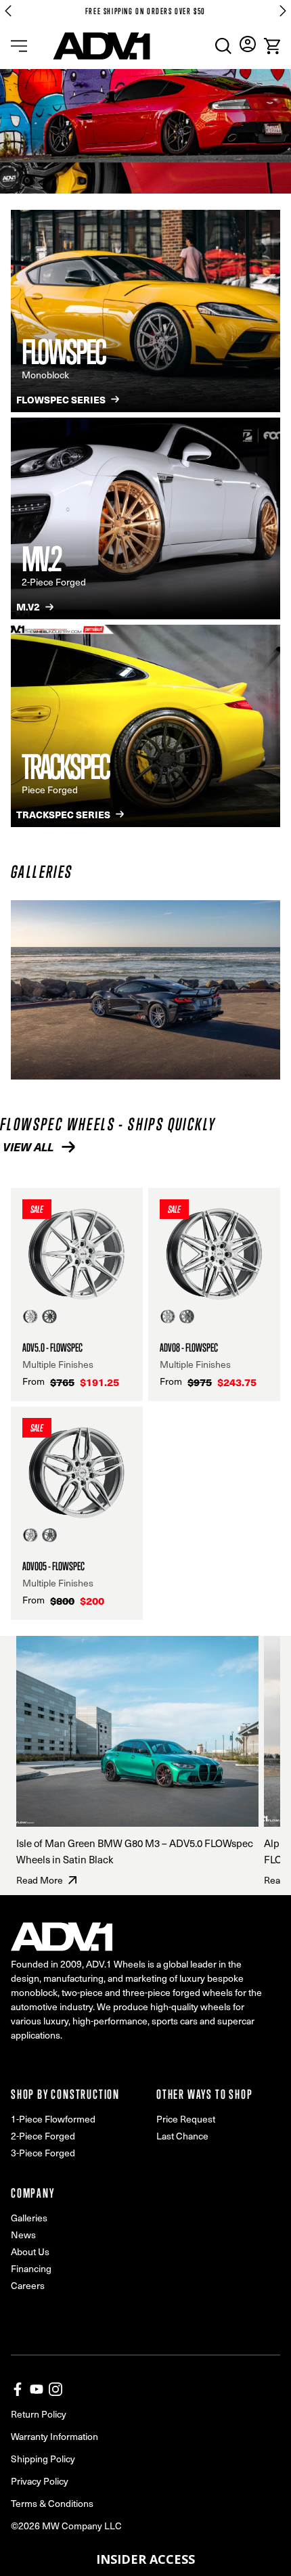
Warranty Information (54, 2436)
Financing (31, 2268)
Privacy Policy (40, 2481)
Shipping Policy (43, 2459)
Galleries (29, 2218)
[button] (145, 2559)
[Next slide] (283, 11)
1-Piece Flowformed (53, 2119)
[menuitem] (223, 46)
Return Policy (39, 2414)
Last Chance (182, 2136)
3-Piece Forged (43, 2153)
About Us (30, 2251)
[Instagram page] (55, 2389)
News (23, 2235)
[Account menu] (248, 44)
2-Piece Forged (43, 2136)
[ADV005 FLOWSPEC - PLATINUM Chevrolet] (145, 990)
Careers (28, 2285)
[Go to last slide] (8, 11)
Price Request (186, 2119)
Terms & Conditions (52, 2503)
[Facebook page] (18, 2389)
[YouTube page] (37, 2389)
